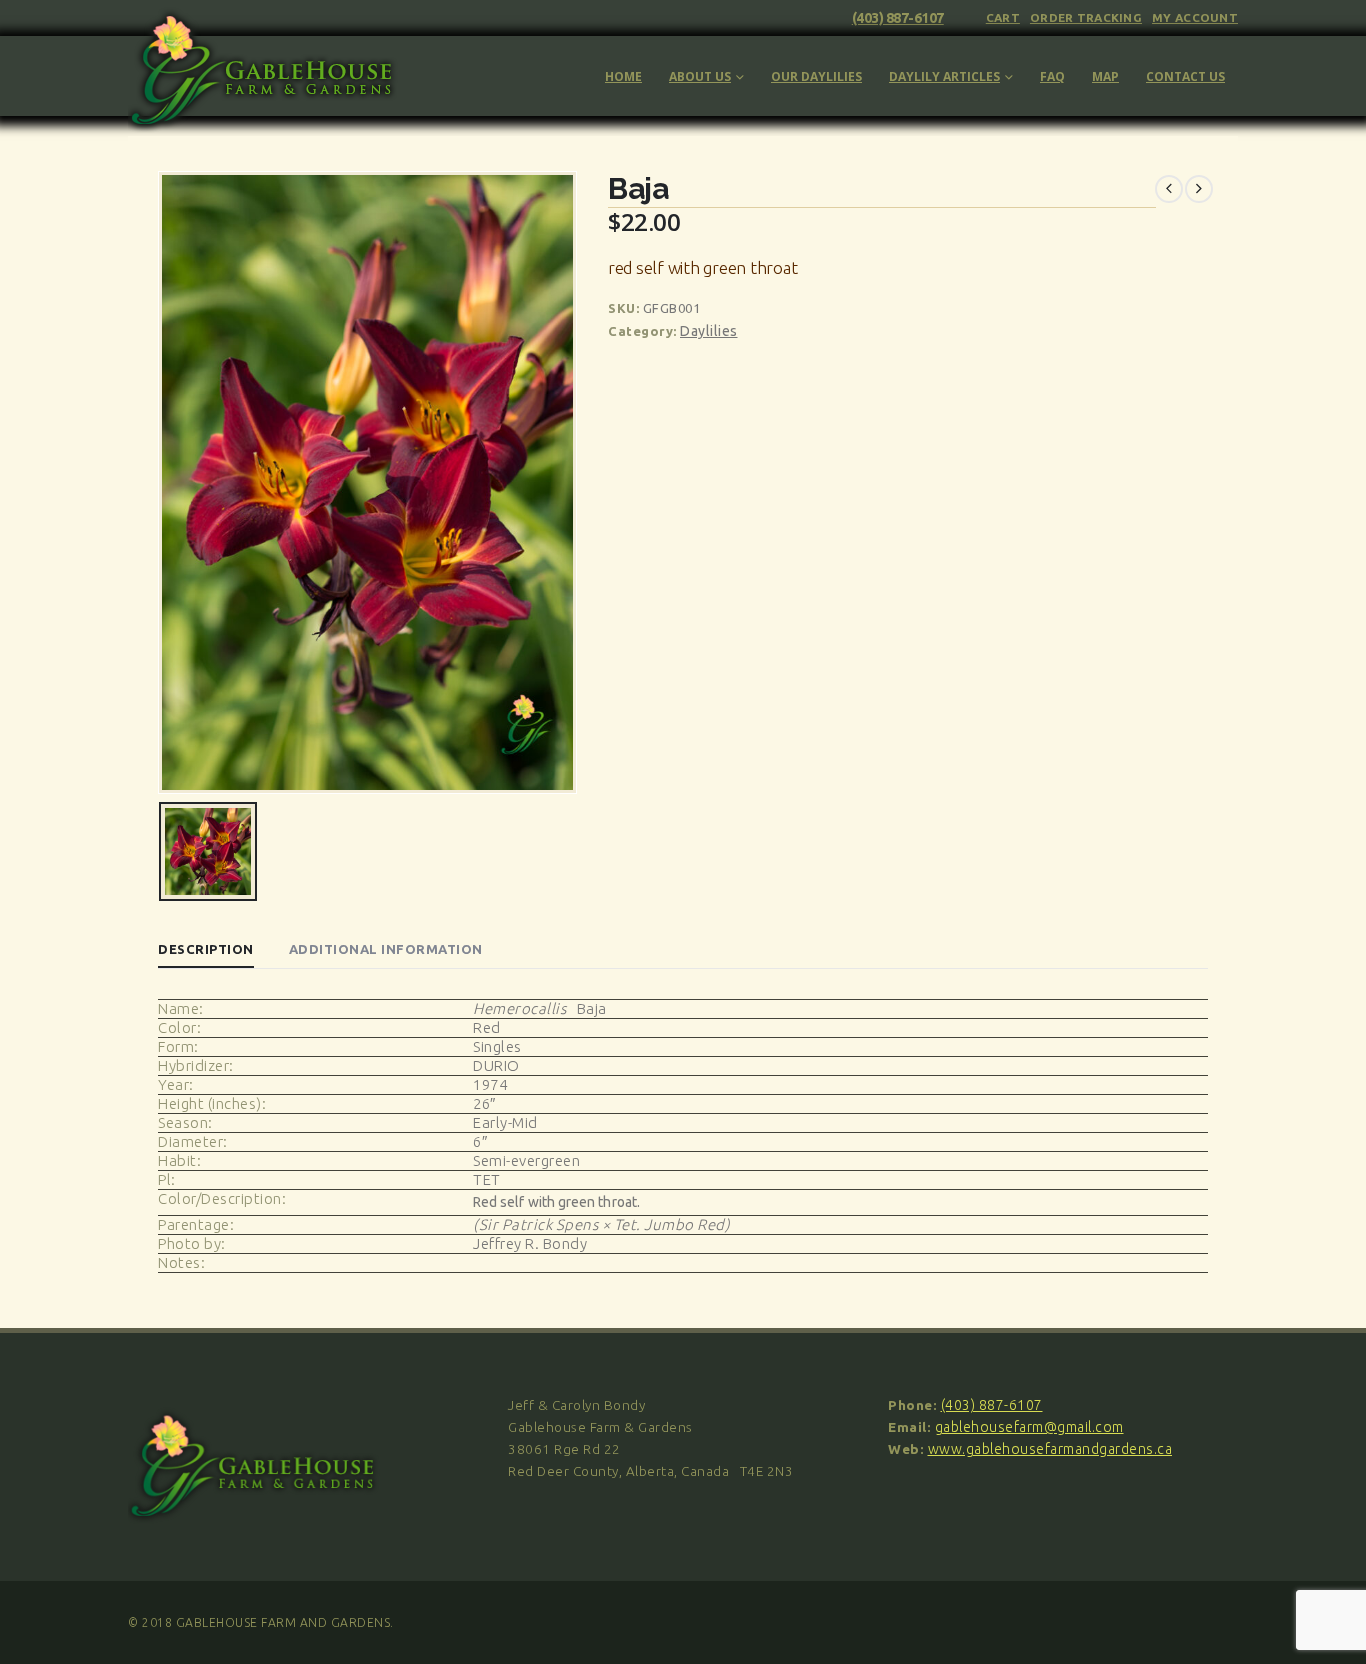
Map (1105, 76)
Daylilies (709, 331)
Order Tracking (1086, 17)
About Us (700, 76)
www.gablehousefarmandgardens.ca (1050, 1449)
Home (623, 76)
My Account (1195, 17)
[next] (1199, 189)
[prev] (1169, 189)
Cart (1003, 17)
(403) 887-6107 (898, 18)
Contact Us (1185, 76)
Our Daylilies (816, 76)
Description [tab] (206, 949)
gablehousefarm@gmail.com (1029, 1427)
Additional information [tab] (386, 949)
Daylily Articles (944, 76)
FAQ (1052, 76)
